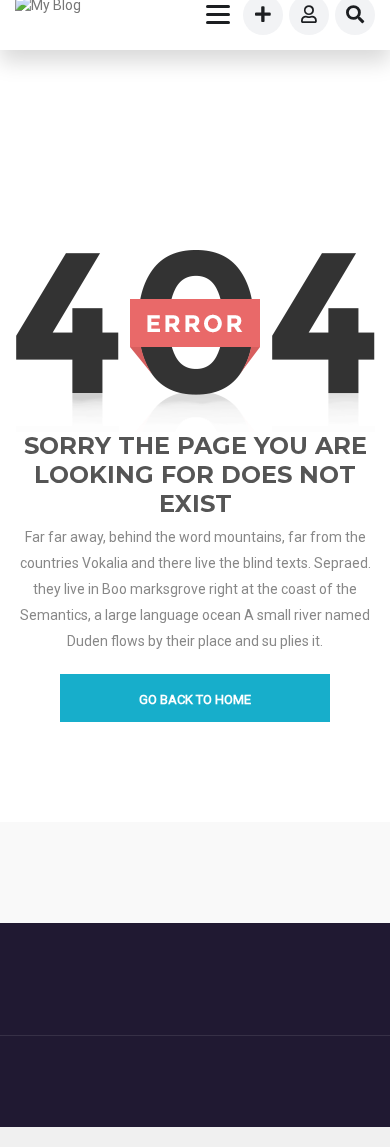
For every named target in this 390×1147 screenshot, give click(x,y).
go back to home (195, 699)
